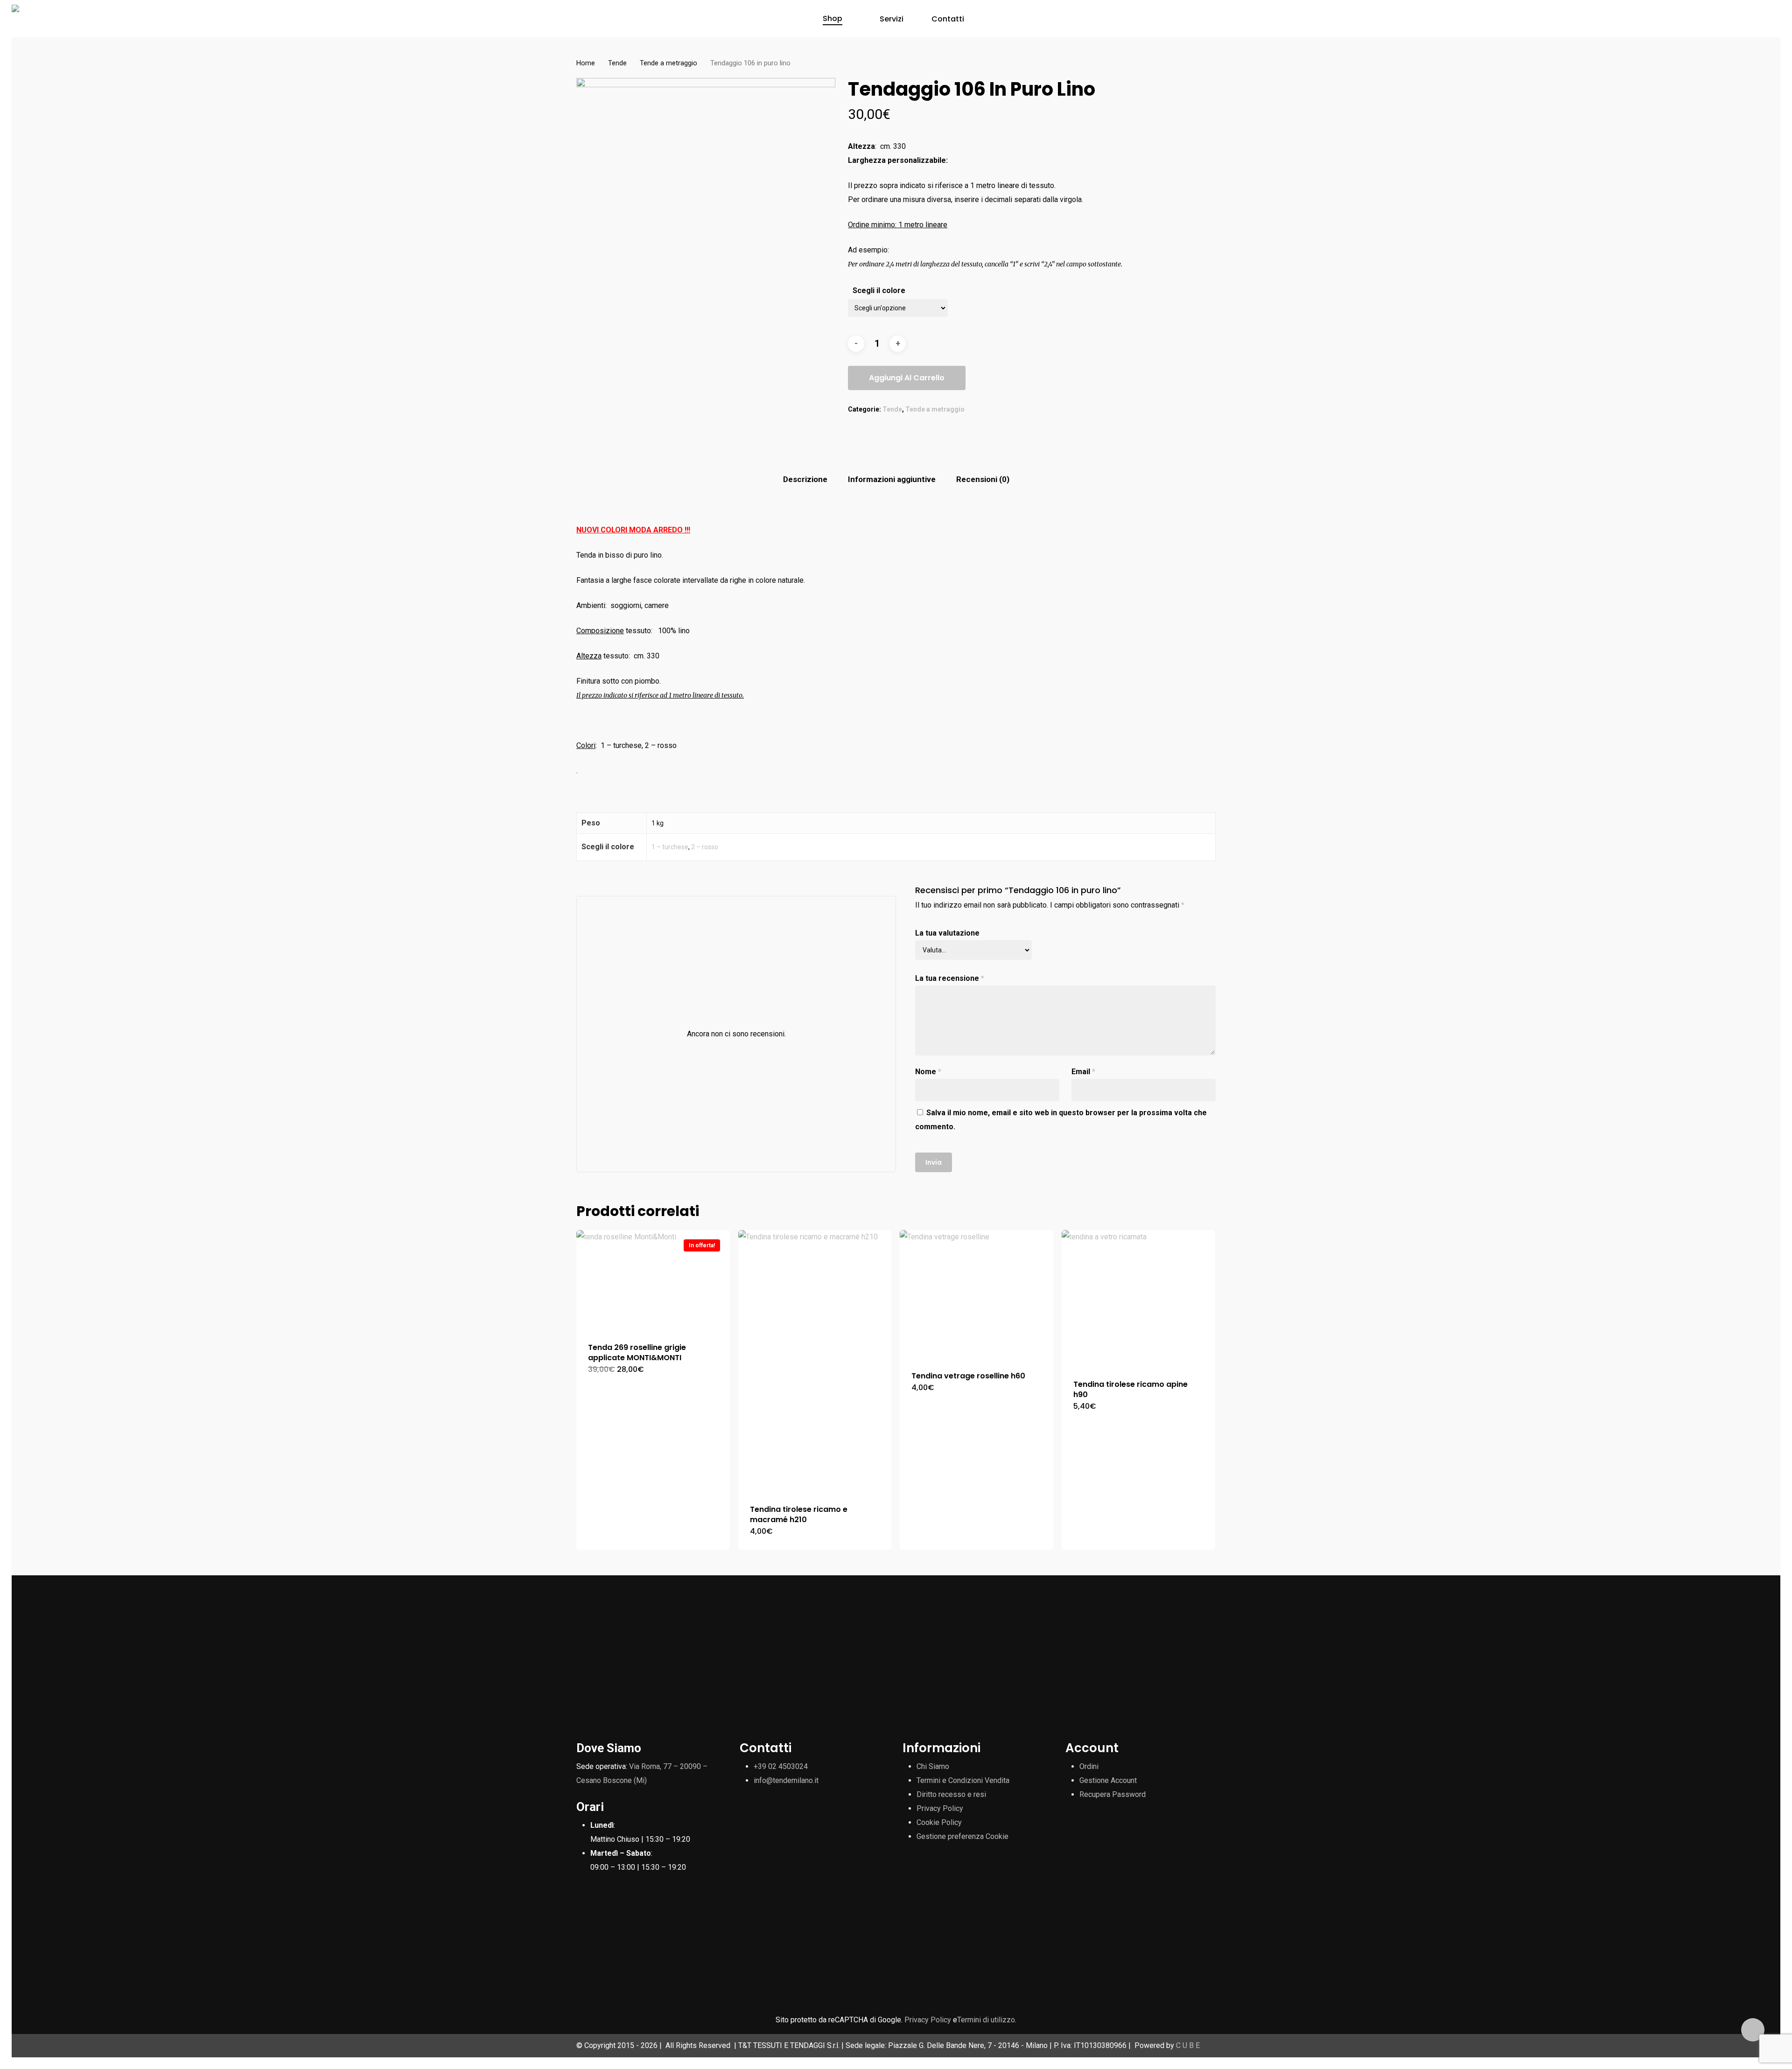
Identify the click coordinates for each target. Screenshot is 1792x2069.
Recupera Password (1113, 1794)
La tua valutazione (947, 933)
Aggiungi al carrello (907, 378)
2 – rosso (705, 847)
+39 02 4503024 (781, 1766)
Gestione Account (1108, 1780)
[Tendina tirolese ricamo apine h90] (1138, 1299)
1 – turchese (670, 847)
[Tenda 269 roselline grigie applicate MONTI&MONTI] (653, 1280)
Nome (928, 1072)
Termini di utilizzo (986, 2020)
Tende (617, 63)
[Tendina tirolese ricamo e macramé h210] (815, 1361)
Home (586, 63)
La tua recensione (950, 978)
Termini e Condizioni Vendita (963, 1780)
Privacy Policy (940, 1808)
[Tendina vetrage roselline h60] (976, 1295)
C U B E (1188, 2045)
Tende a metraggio (668, 63)
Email (1083, 1072)
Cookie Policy (939, 1822)
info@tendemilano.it (786, 1780)
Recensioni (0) (983, 479)
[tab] (805, 479)
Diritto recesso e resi (951, 1794)
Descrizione (805, 479)
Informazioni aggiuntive (892, 479)
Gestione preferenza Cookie (962, 1836)
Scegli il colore (879, 290)
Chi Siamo (933, 1766)
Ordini (1089, 1766)
